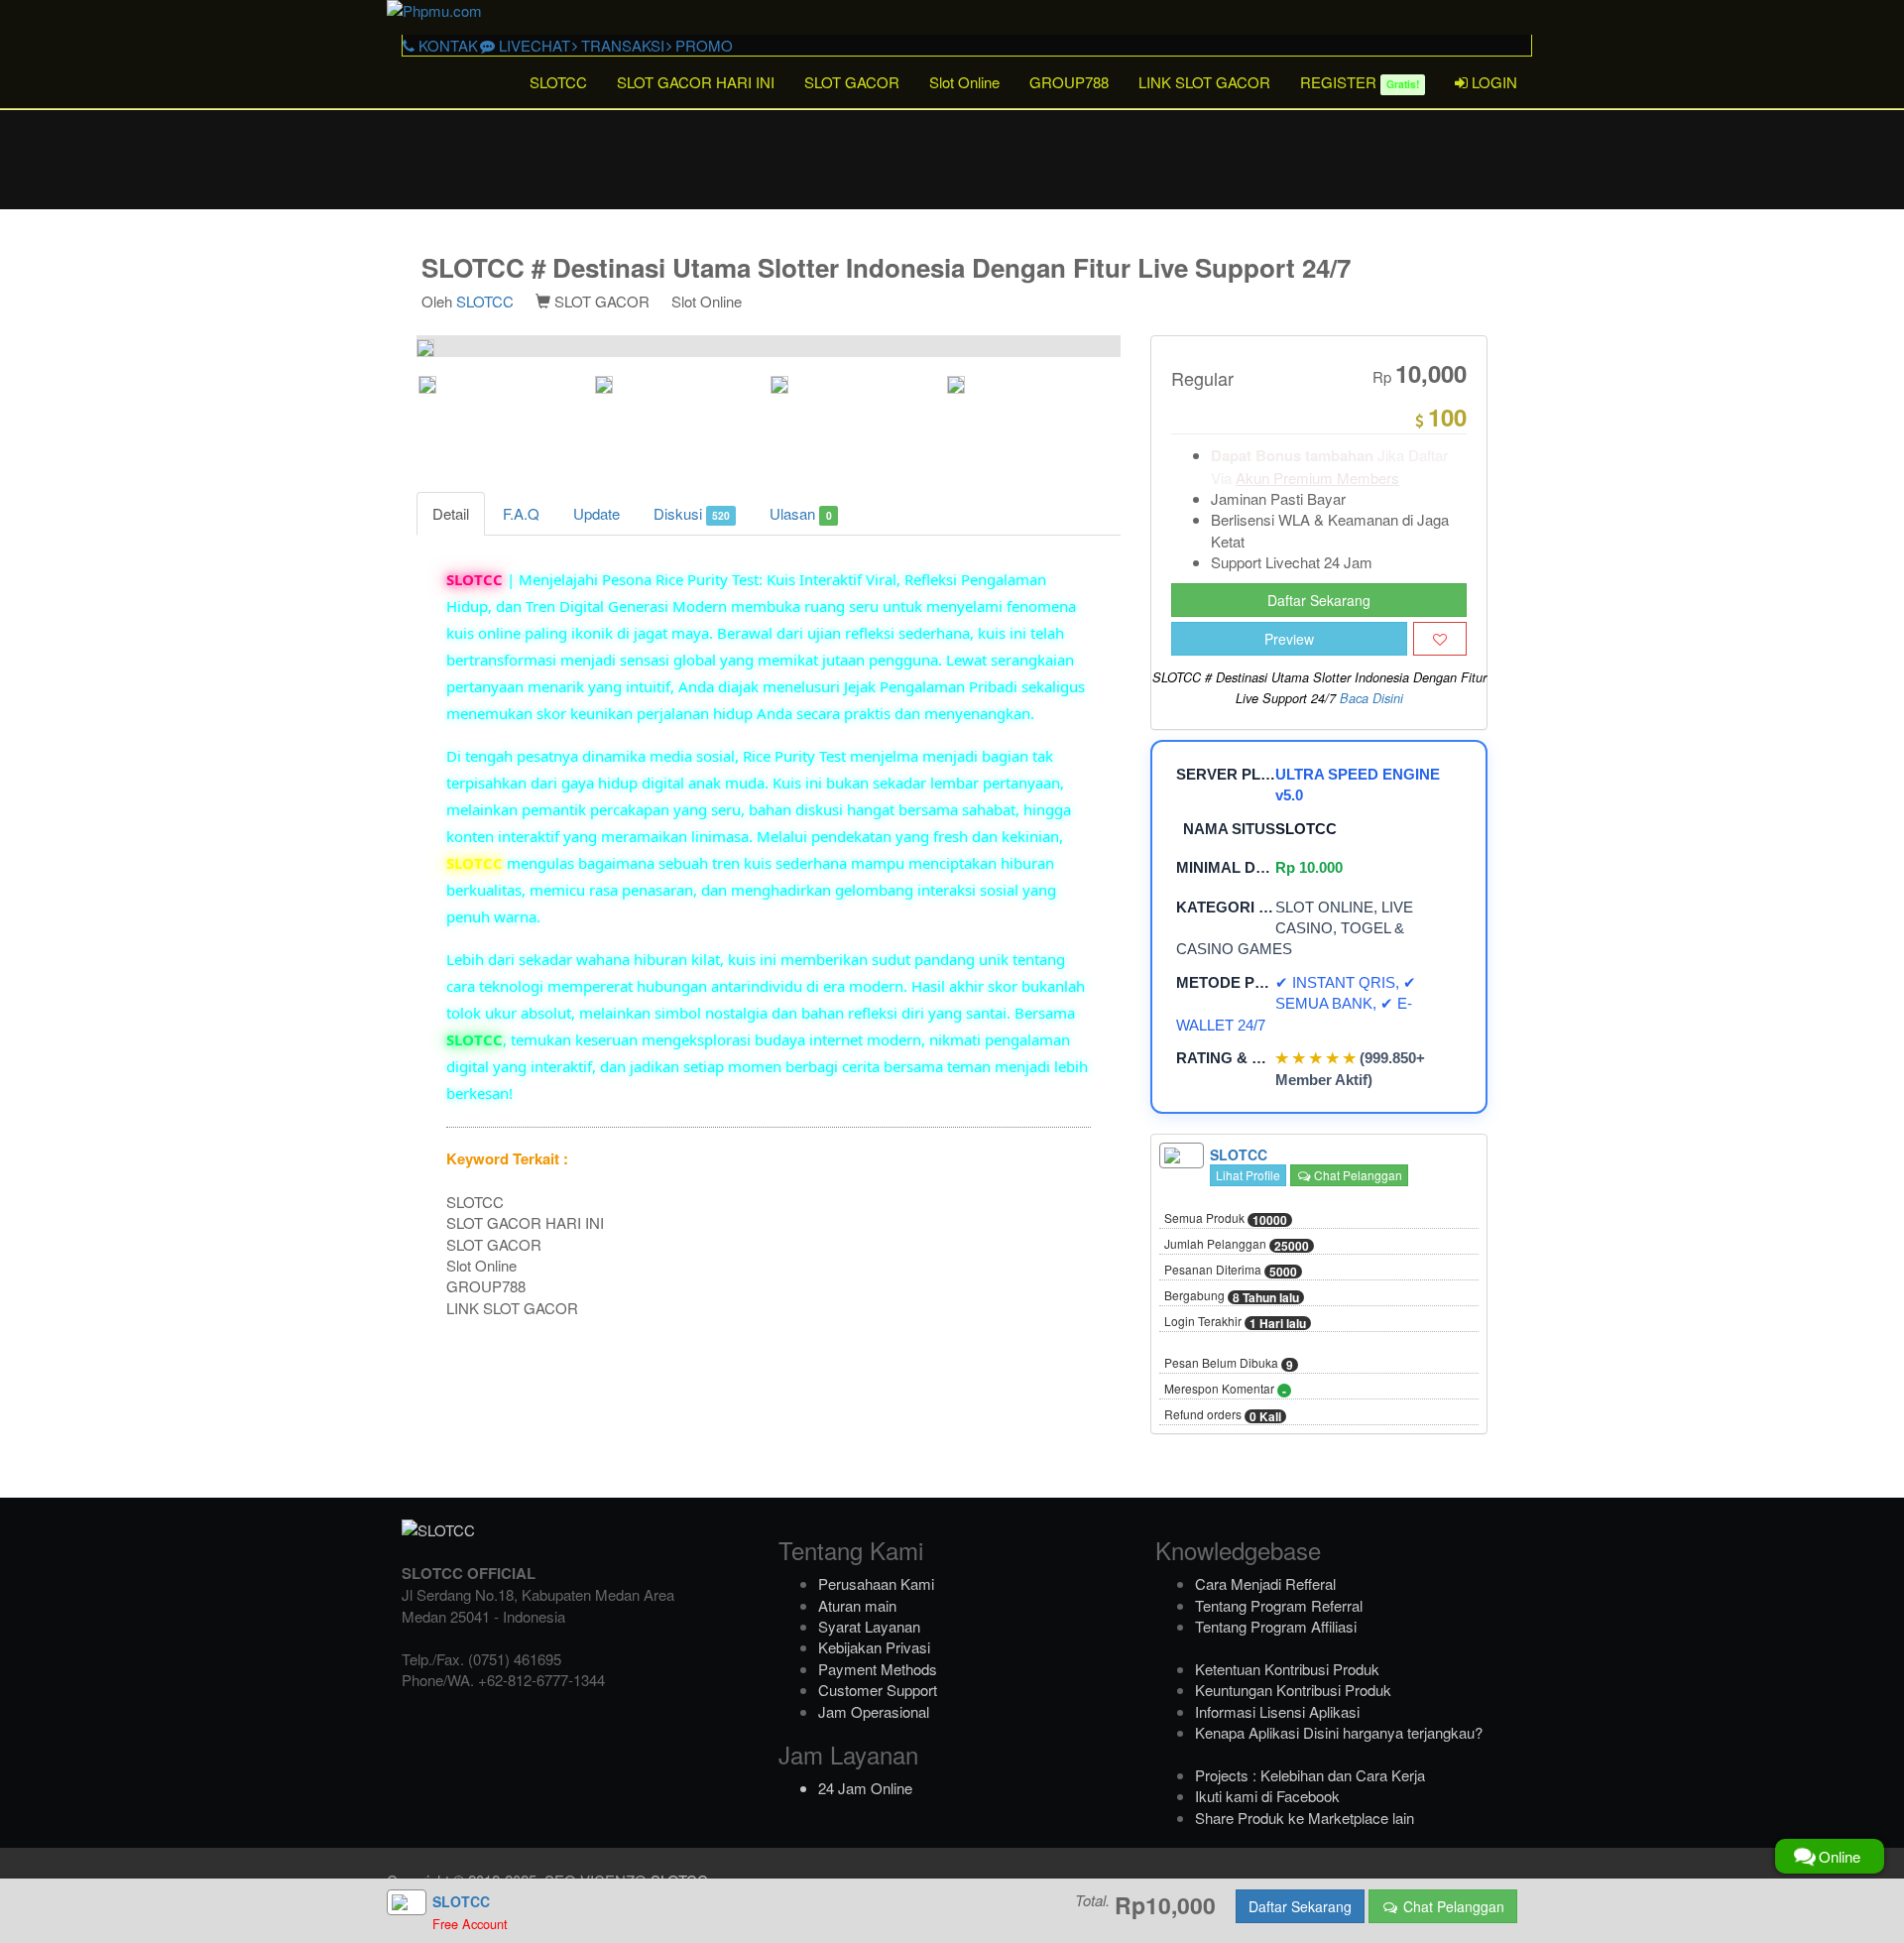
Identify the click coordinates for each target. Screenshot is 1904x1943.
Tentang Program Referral (1279, 1605)
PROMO (702, 45)
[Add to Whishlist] (1440, 639)
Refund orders (1223, 1415)
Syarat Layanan (869, 1626)
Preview (1289, 639)
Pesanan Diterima (1231, 1271)
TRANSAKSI (621, 45)
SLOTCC (558, 82)
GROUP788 (1069, 82)
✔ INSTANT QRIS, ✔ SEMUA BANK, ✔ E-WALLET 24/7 (1296, 1004)
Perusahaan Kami (876, 1583)
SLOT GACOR (852, 82)
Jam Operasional (874, 1711)
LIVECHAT (533, 45)
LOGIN (1492, 82)
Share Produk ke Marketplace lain (1305, 1818)
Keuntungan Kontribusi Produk (1293, 1690)
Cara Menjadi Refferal (1265, 1583)
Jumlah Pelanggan (1237, 1245)
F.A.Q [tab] (521, 513)
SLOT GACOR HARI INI (696, 82)
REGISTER (1360, 82)
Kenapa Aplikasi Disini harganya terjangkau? (1339, 1732)
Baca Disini (1371, 698)
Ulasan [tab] (800, 513)
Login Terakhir (1235, 1322)
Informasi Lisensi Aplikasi (1277, 1711)
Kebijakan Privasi (874, 1647)
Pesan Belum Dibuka (1229, 1364)
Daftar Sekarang (1319, 600)
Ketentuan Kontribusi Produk (1287, 1669)
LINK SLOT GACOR (1204, 82)
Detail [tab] (451, 513)
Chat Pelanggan (1357, 1175)
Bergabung (1232, 1296)
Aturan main (857, 1605)
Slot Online (964, 82)
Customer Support (878, 1690)
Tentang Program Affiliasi (1276, 1626)
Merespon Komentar (1225, 1390)
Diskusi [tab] (692, 513)
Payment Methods (878, 1669)
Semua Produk (1226, 1219)
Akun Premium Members (1317, 478)
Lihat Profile (1248, 1175)
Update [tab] (596, 513)
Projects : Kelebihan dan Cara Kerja (1310, 1775)
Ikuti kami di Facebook (1267, 1796)
